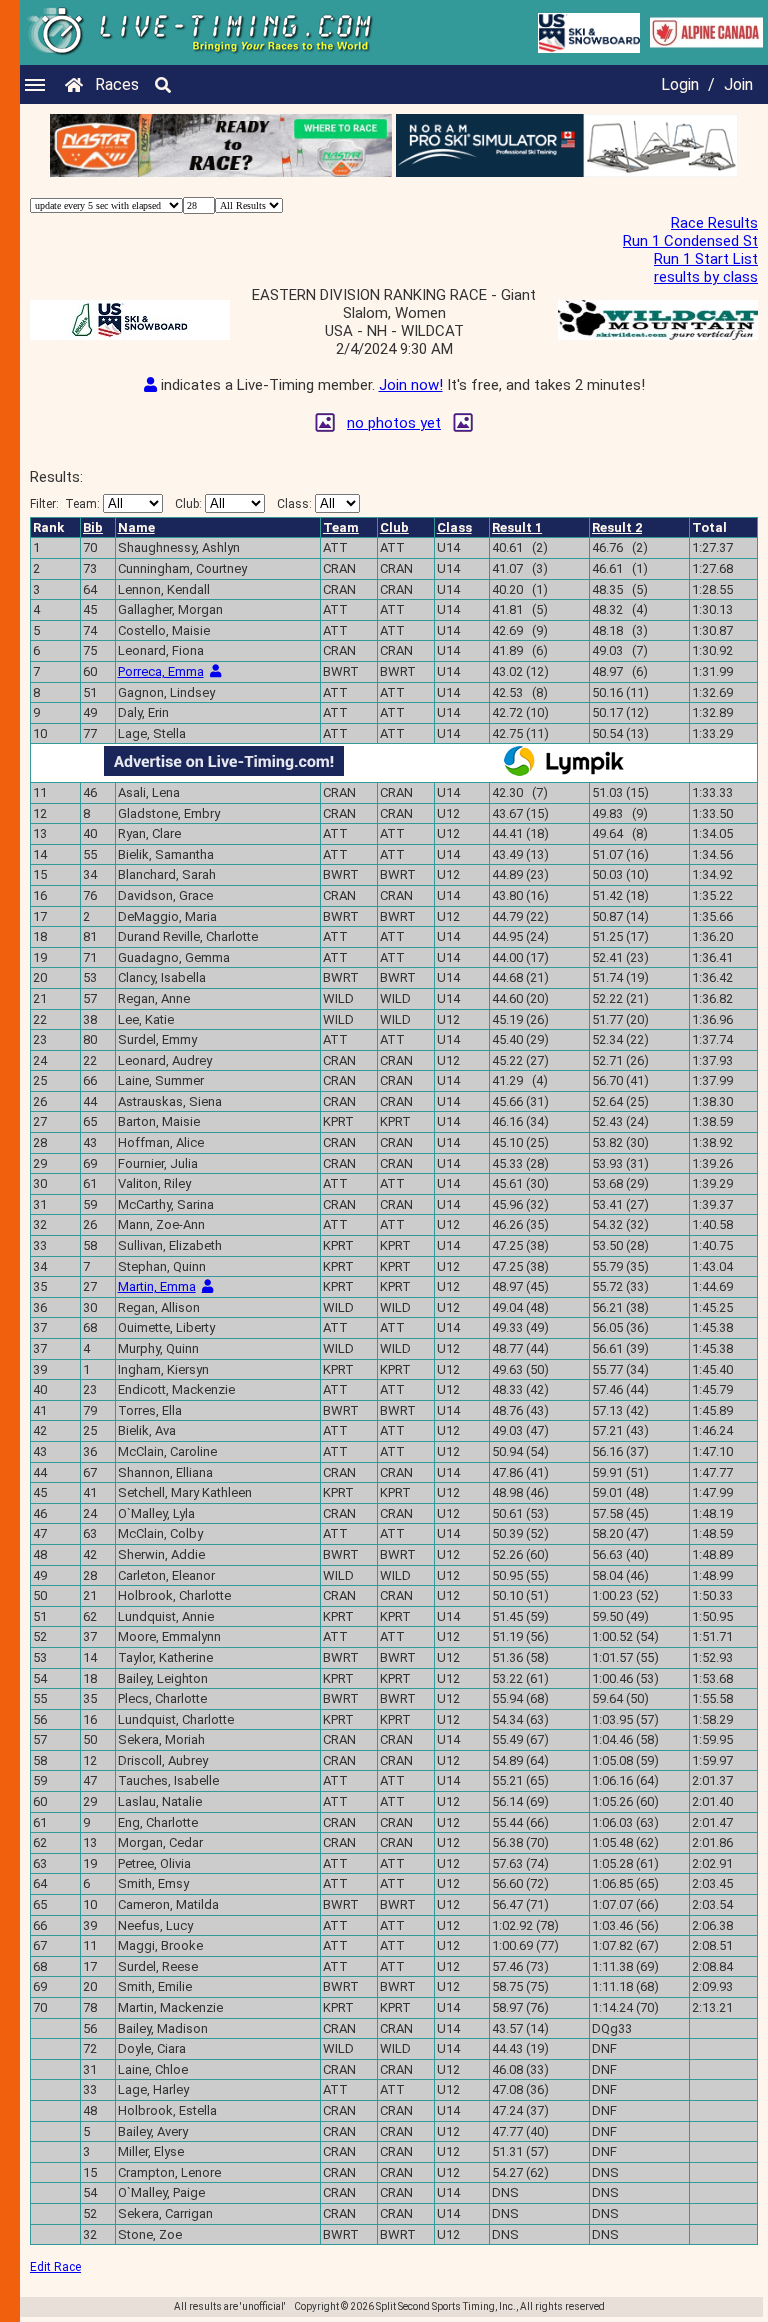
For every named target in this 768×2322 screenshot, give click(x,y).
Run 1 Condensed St (690, 241)
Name (136, 527)
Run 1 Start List (706, 259)
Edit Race (55, 2267)
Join (738, 84)
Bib (93, 527)
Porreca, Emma (161, 671)
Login (680, 84)
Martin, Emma (157, 1286)
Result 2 (617, 527)
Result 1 (517, 527)
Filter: (65, 504)
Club (394, 527)
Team (341, 527)
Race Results (714, 223)
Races (117, 84)
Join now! (411, 385)
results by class (706, 277)
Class (454, 527)
